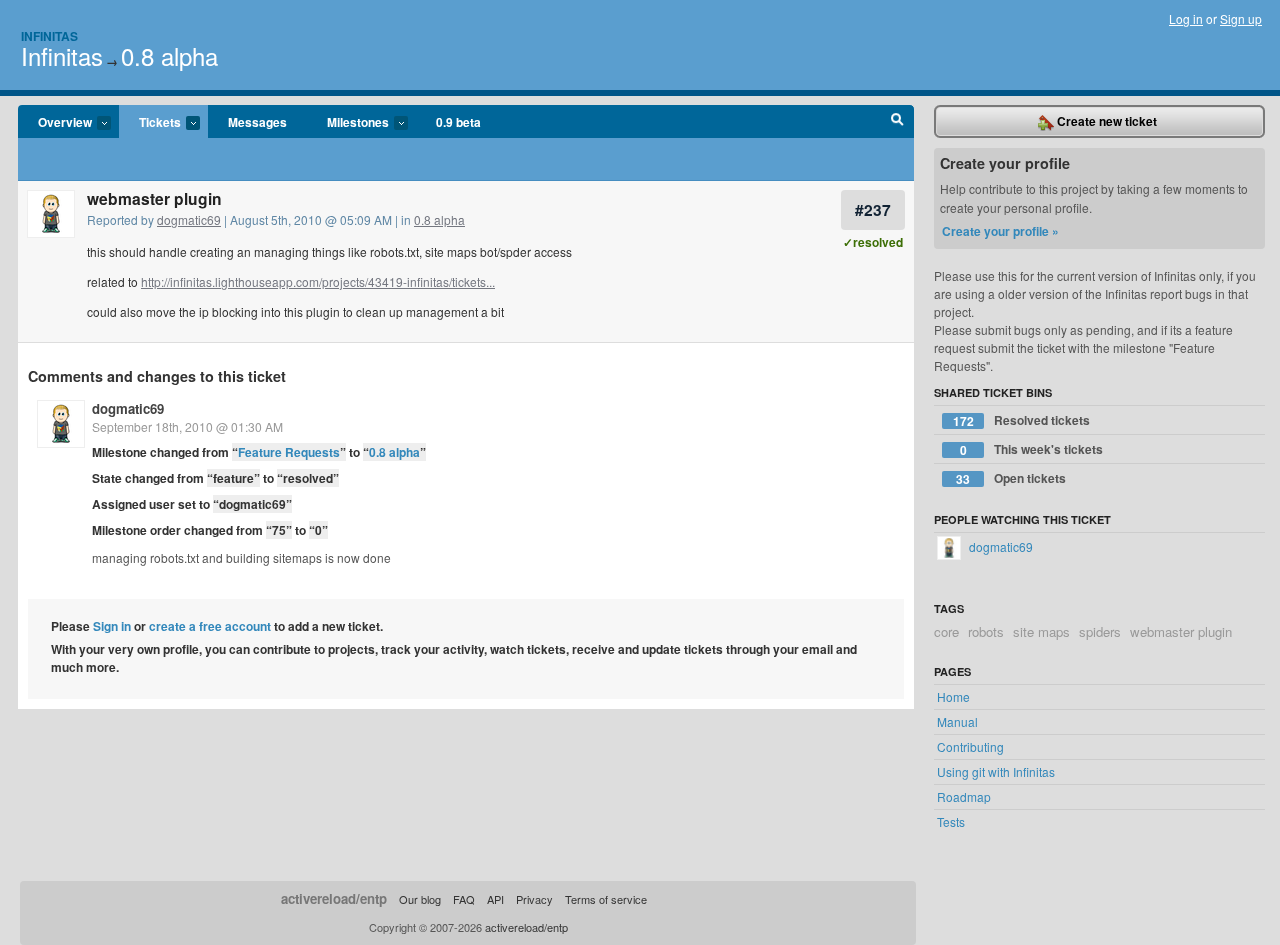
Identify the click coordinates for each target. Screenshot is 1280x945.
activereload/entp (334, 898)
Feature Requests (289, 452)
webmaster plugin (1181, 631)
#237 (873, 209)
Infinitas (49, 36)
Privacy (534, 899)
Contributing (970, 746)
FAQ (464, 899)
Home (953, 696)
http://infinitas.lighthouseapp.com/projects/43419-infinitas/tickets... (318, 281)
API (495, 899)
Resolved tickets (1022, 420)
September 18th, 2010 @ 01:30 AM (187, 426)
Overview (55, 123)
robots (986, 631)
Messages (257, 122)
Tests (951, 821)
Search (897, 122)
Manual (957, 721)
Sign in (112, 626)
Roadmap (964, 796)
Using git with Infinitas (996, 771)
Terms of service (606, 899)
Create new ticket (1105, 121)
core (946, 631)
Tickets (150, 123)
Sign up (1241, 18)
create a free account (210, 626)
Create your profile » (1000, 231)
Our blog (420, 899)
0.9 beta (458, 122)
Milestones (348, 123)
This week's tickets (1032, 449)
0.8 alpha (169, 55)
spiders (1100, 631)
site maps (1041, 631)
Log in (1186, 18)
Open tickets (1011, 478)
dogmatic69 (189, 219)
